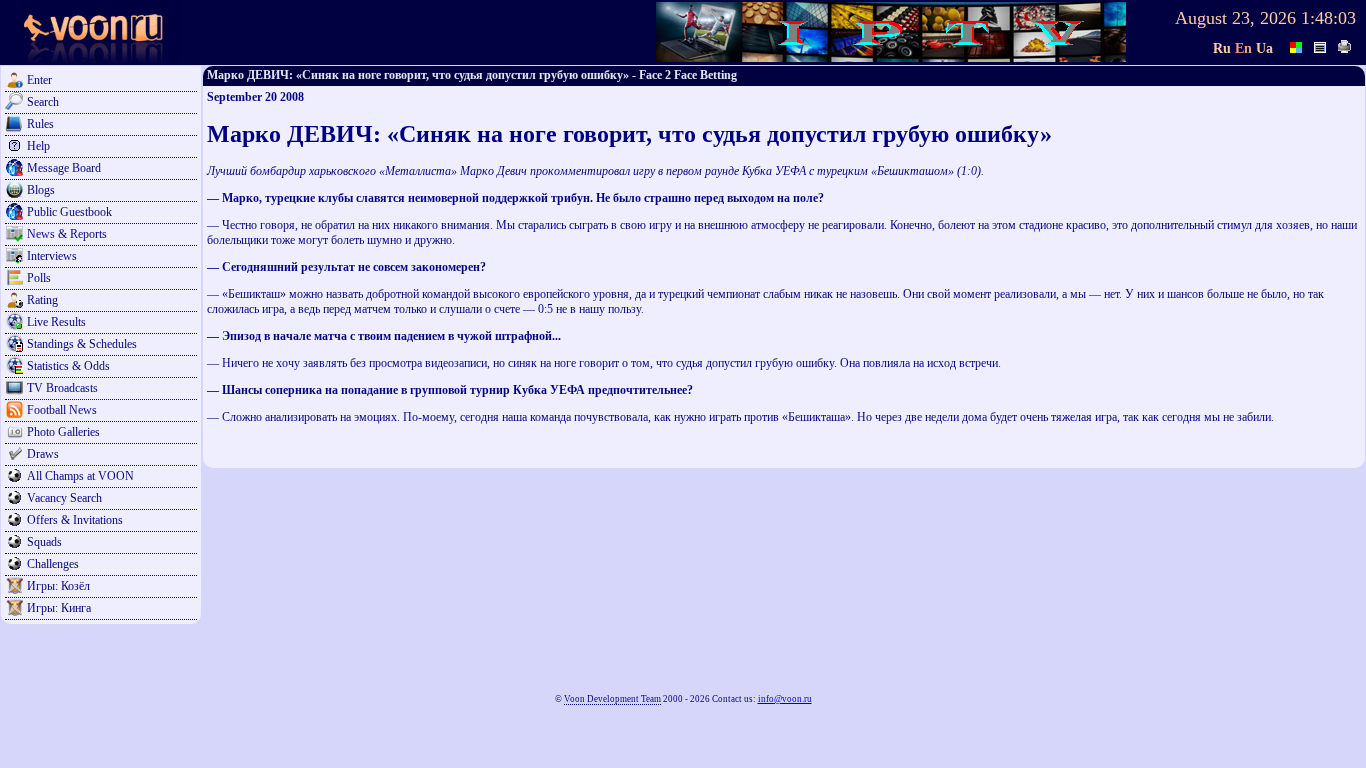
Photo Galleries (63, 432)
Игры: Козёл (58, 586)
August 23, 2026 (1235, 18)
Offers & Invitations (75, 520)
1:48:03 (1328, 18)
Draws (43, 454)
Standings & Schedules (82, 344)
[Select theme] (1297, 45)
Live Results (56, 322)
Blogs (41, 190)
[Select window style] (1321, 45)
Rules (40, 124)
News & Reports (67, 234)
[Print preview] (1345, 45)
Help (38, 146)
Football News (62, 410)
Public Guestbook (69, 212)
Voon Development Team (612, 699)
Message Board (64, 168)
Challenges (53, 564)
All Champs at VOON (80, 476)
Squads (44, 542)
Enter (39, 80)
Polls (39, 278)
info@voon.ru (785, 699)
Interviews (52, 256)
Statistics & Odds (68, 366)
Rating (42, 300)
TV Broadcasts (62, 388)
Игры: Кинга (59, 608)
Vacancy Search (64, 498)
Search (43, 102)
